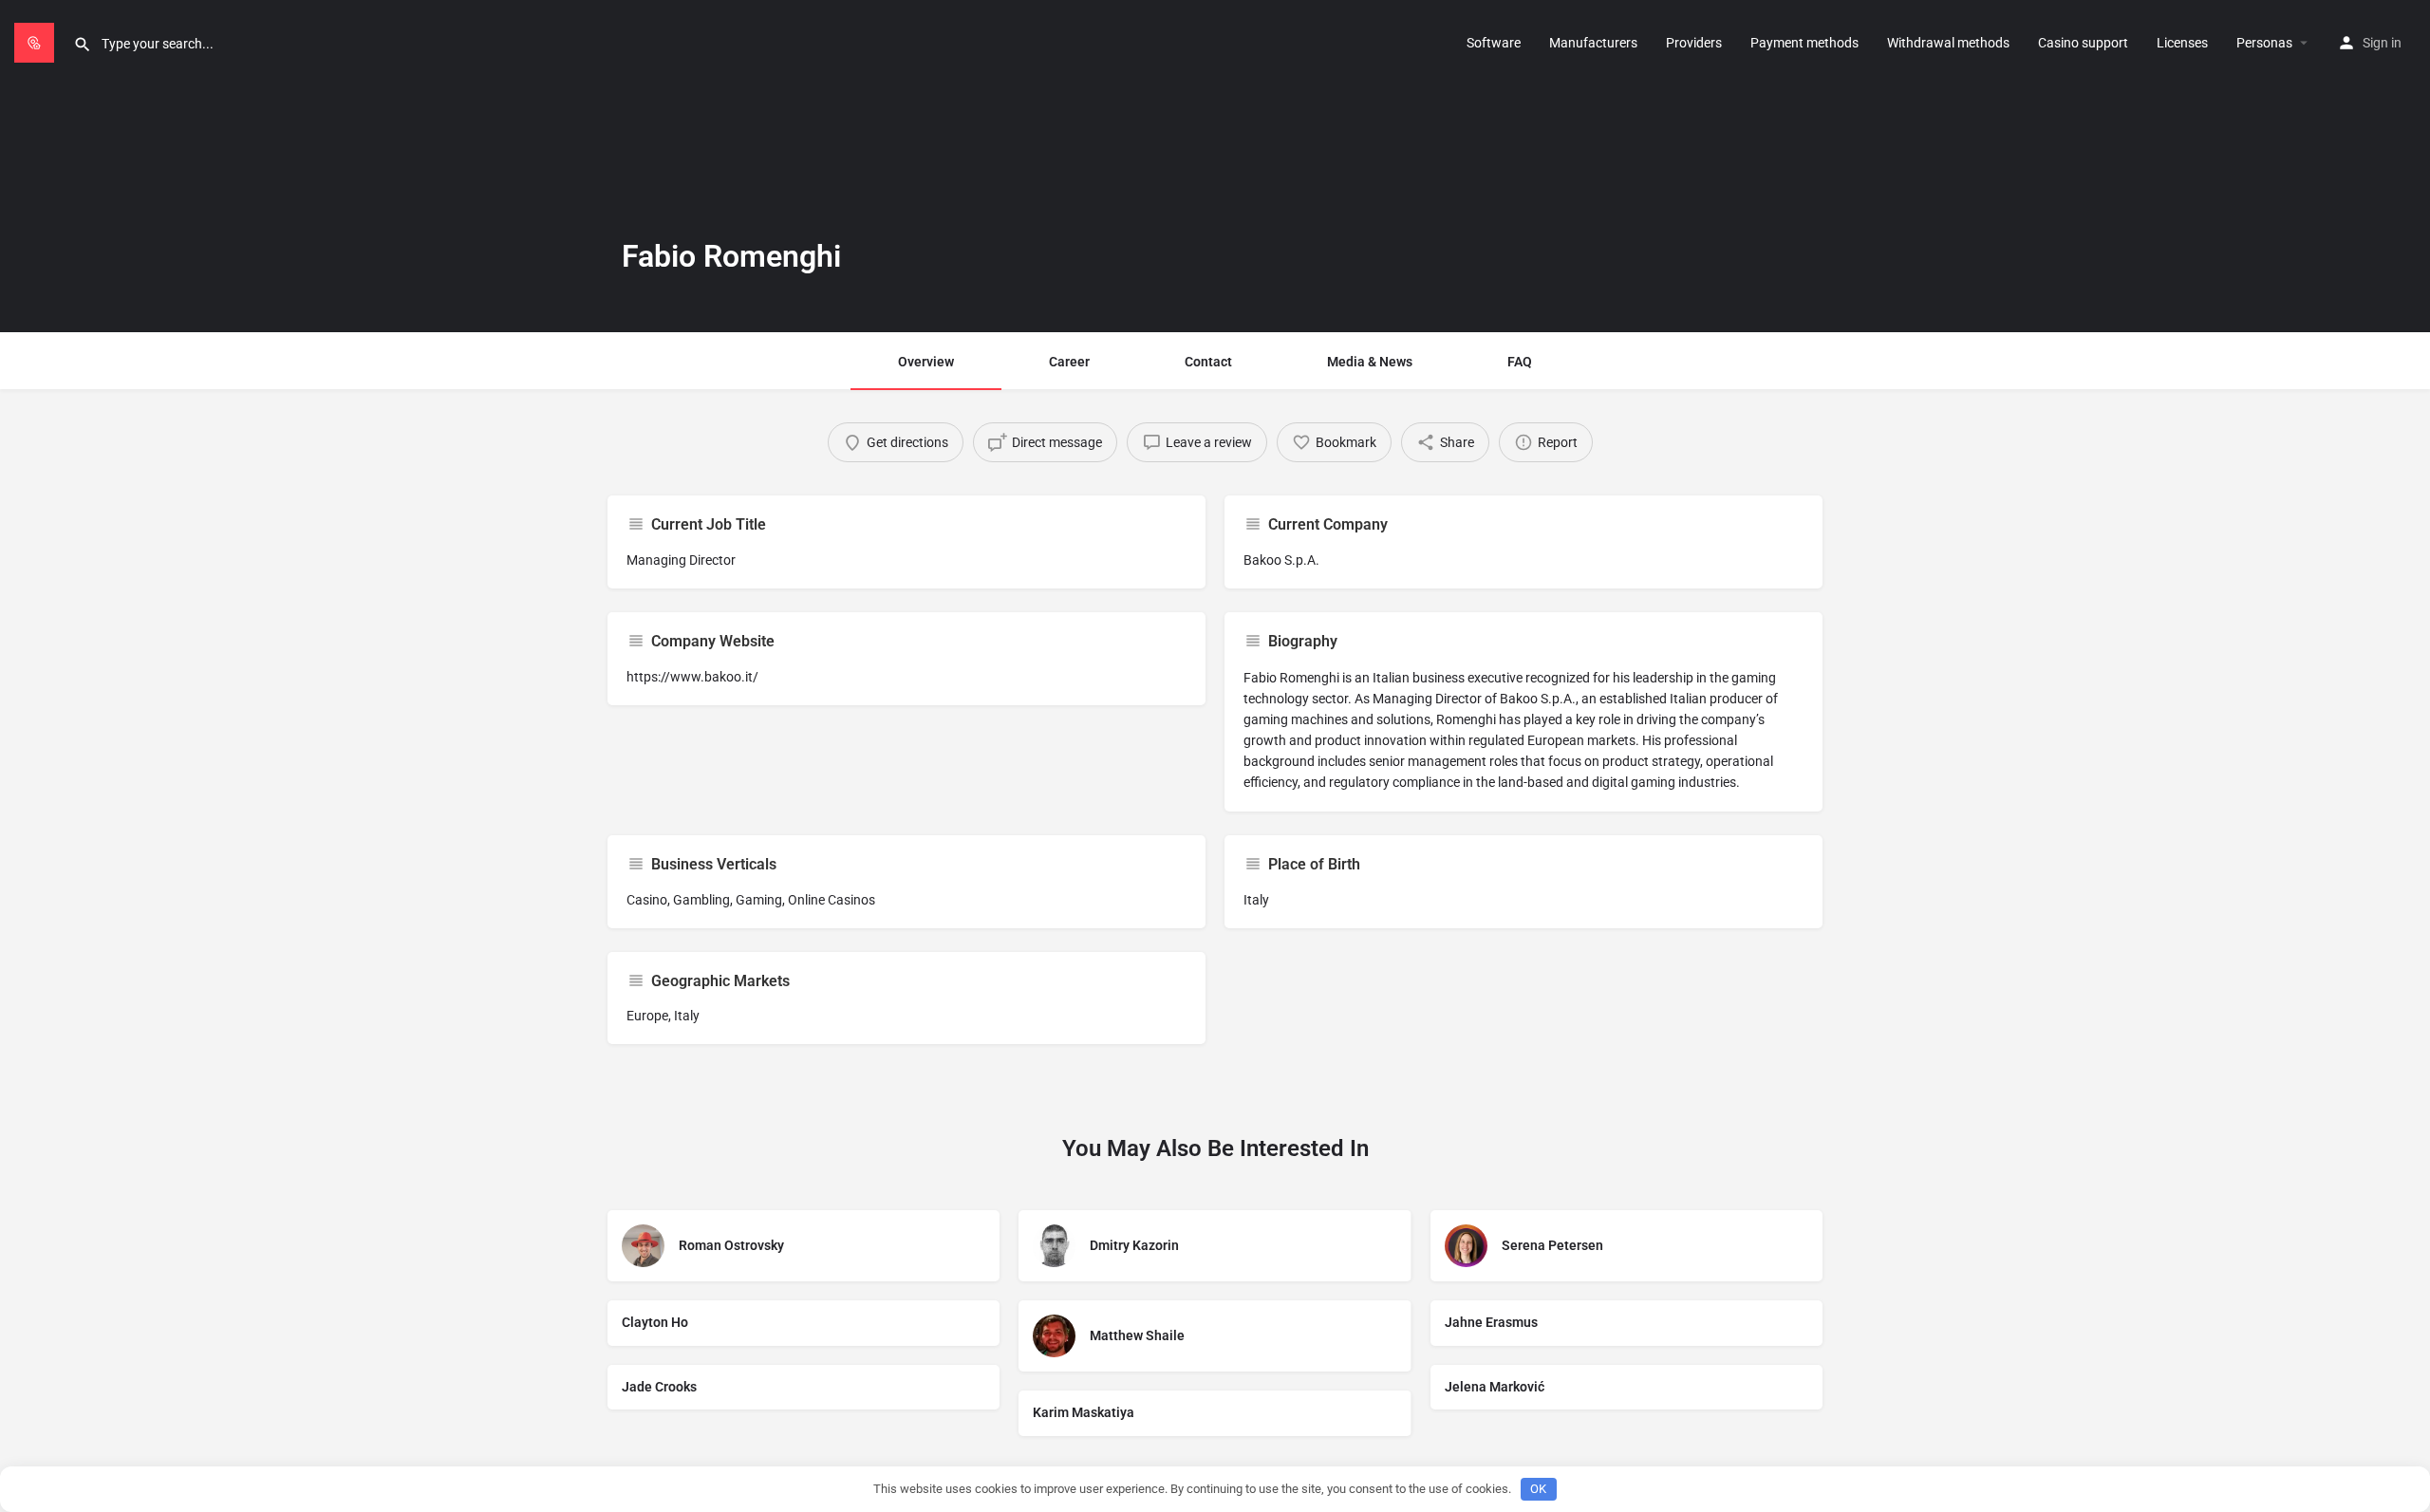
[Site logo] (37, 41)
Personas (2264, 43)
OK (1538, 1489)
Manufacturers (1593, 43)
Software (1494, 43)
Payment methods (1804, 43)
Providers (1694, 43)
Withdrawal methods (1948, 43)
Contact (1208, 362)
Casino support (2083, 43)
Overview (926, 362)
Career (1069, 362)
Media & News (1370, 362)
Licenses (2182, 43)
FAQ (1520, 362)
